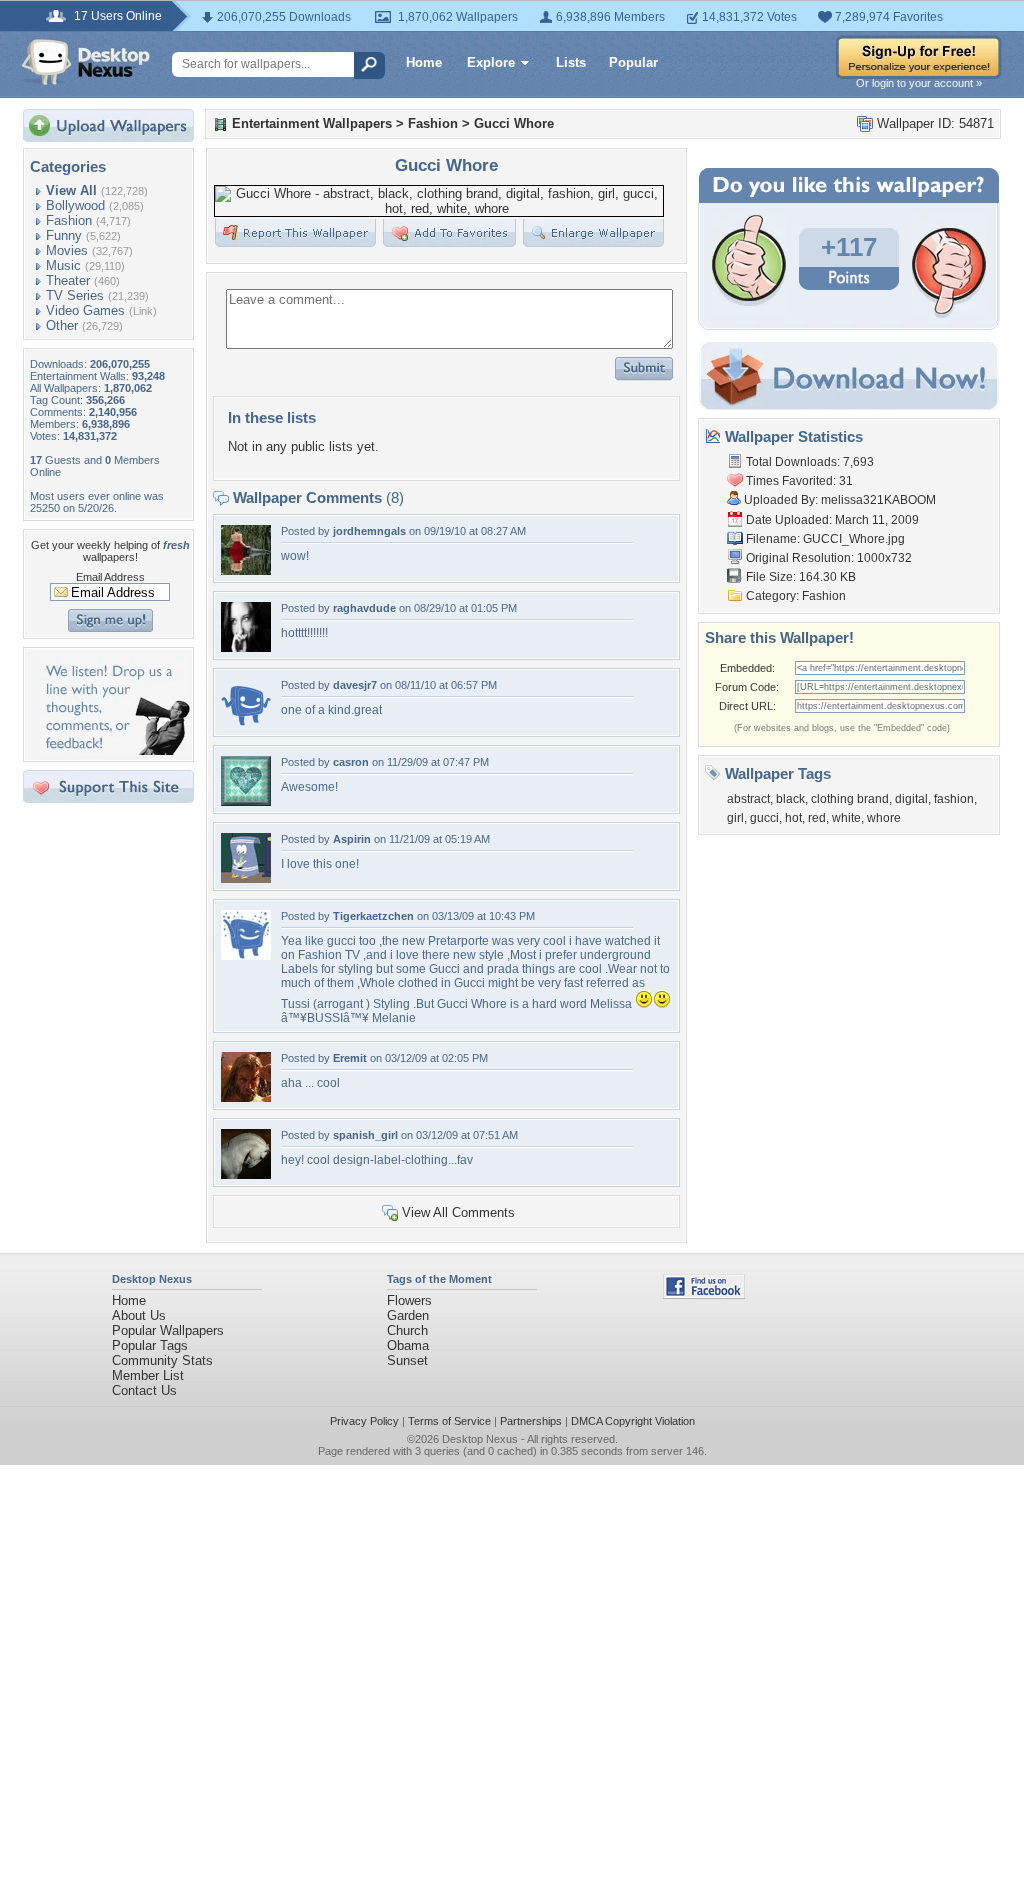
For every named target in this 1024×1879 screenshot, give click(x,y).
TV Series (75, 295)
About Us (139, 1315)
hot (793, 818)
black (790, 799)
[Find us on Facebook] (704, 1294)
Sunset (407, 1360)
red (817, 818)
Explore (491, 62)
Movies (67, 250)
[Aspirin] (246, 878)
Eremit (350, 1058)
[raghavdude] (246, 647)
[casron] (246, 801)
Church (407, 1330)
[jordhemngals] (246, 570)
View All (71, 190)
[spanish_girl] (246, 1174)
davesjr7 (355, 685)
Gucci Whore (514, 123)
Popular (633, 62)
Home (424, 62)
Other (62, 325)
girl (735, 818)
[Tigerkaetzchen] (246, 955)
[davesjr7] (246, 724)
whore (884, 818)
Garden (408, 1315)
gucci (764, 818)
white (846, 818)
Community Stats (162, 1360)
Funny (64, 235)
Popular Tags (150, 1345)
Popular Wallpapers (168, 1330)
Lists (571, 62)
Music (63, 265)
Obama (408, 1345)
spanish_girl (365, 1135)
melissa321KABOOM (878, 500)
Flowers (409, 1300)
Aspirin (352, 839)
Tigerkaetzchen (373, 916)
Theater (68, 280)
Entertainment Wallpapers (312, 123)
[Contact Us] (114, 750)
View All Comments (458, 1212)
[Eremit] (246, 1097)
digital (911, 799)
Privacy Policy (364, 1421)
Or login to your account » (919, 83)
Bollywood (75, 205)
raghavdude (364, 608)
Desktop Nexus (480, 1439)
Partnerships (531, 1421)
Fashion (69, 220)
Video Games (85, 310)
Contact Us (144, 1390)
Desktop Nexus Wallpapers (86, 62)
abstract (748, 799)
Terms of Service (449, 1421)
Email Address (110, 577)
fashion (954, 799)
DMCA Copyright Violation (633, 1421)
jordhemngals (369, 531)
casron (351, 762)
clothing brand (850, 799)
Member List (148, 1375)
